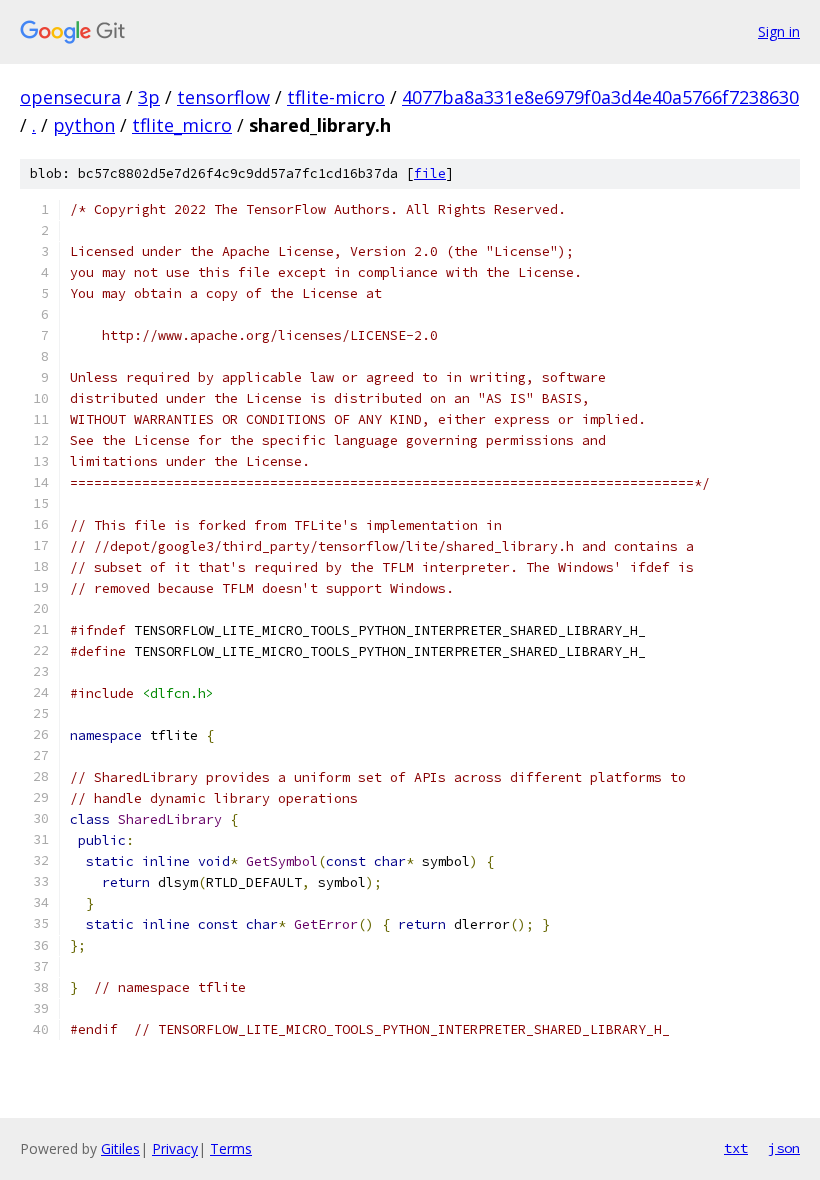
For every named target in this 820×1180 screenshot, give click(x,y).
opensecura (70, 97)
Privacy (175, 1148)
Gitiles (120, 1148)
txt (736, 1148)
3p (149, 97)
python (84, 125)
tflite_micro (182, 125)
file (430, 173)
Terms (231, 1148)
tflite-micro (336, 97)
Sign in (779, 31)
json (784, 1148)
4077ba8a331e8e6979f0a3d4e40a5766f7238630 (600, 97)
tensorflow (223, 97)
